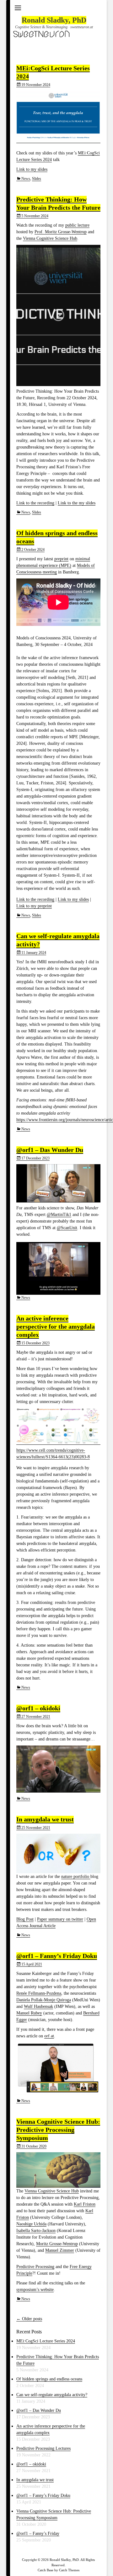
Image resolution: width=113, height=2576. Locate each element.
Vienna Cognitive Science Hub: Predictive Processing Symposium (58, 2130)
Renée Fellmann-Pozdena (39, 1993)
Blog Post (25, 1919)
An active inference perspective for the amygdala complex (56, 1326)
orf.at (49, 2036)
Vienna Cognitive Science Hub (50, 238)
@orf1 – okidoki (38, 1708)
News (26, 179)
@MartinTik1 (59, 1215)
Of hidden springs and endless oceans (49, 2379)
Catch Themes (69, 2570)
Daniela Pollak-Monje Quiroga (44, 2000)
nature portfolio (76, 1877)
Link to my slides (32, 169)
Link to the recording (35, 503)
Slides (37, 179)
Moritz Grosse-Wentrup (57, 2244)
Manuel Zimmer (60, 2250)
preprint (61, 559)
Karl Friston (85, 2204)
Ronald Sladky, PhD (54, 20)
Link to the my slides (77, 503)
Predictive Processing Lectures (43, 2448)
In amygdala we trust (45, 1819)
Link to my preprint (34, 906)
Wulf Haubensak (38, 2006)
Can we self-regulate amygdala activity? (52, 2395)
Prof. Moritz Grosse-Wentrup (61, 232)
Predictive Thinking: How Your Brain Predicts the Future (58, 203)
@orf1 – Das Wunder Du (50, 1150)
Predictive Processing (35, 2267)
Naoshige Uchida (31, 2224)
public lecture (77, 225)
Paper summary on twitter (60, 1919)
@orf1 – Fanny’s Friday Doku (57, 1956)
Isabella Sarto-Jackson (36, 2231)
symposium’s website (35, 2290)
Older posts (29, 2319)
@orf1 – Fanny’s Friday (38, 2533)
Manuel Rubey (29, 2013)
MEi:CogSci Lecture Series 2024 (46, 2341)
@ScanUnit (67, 1228)
